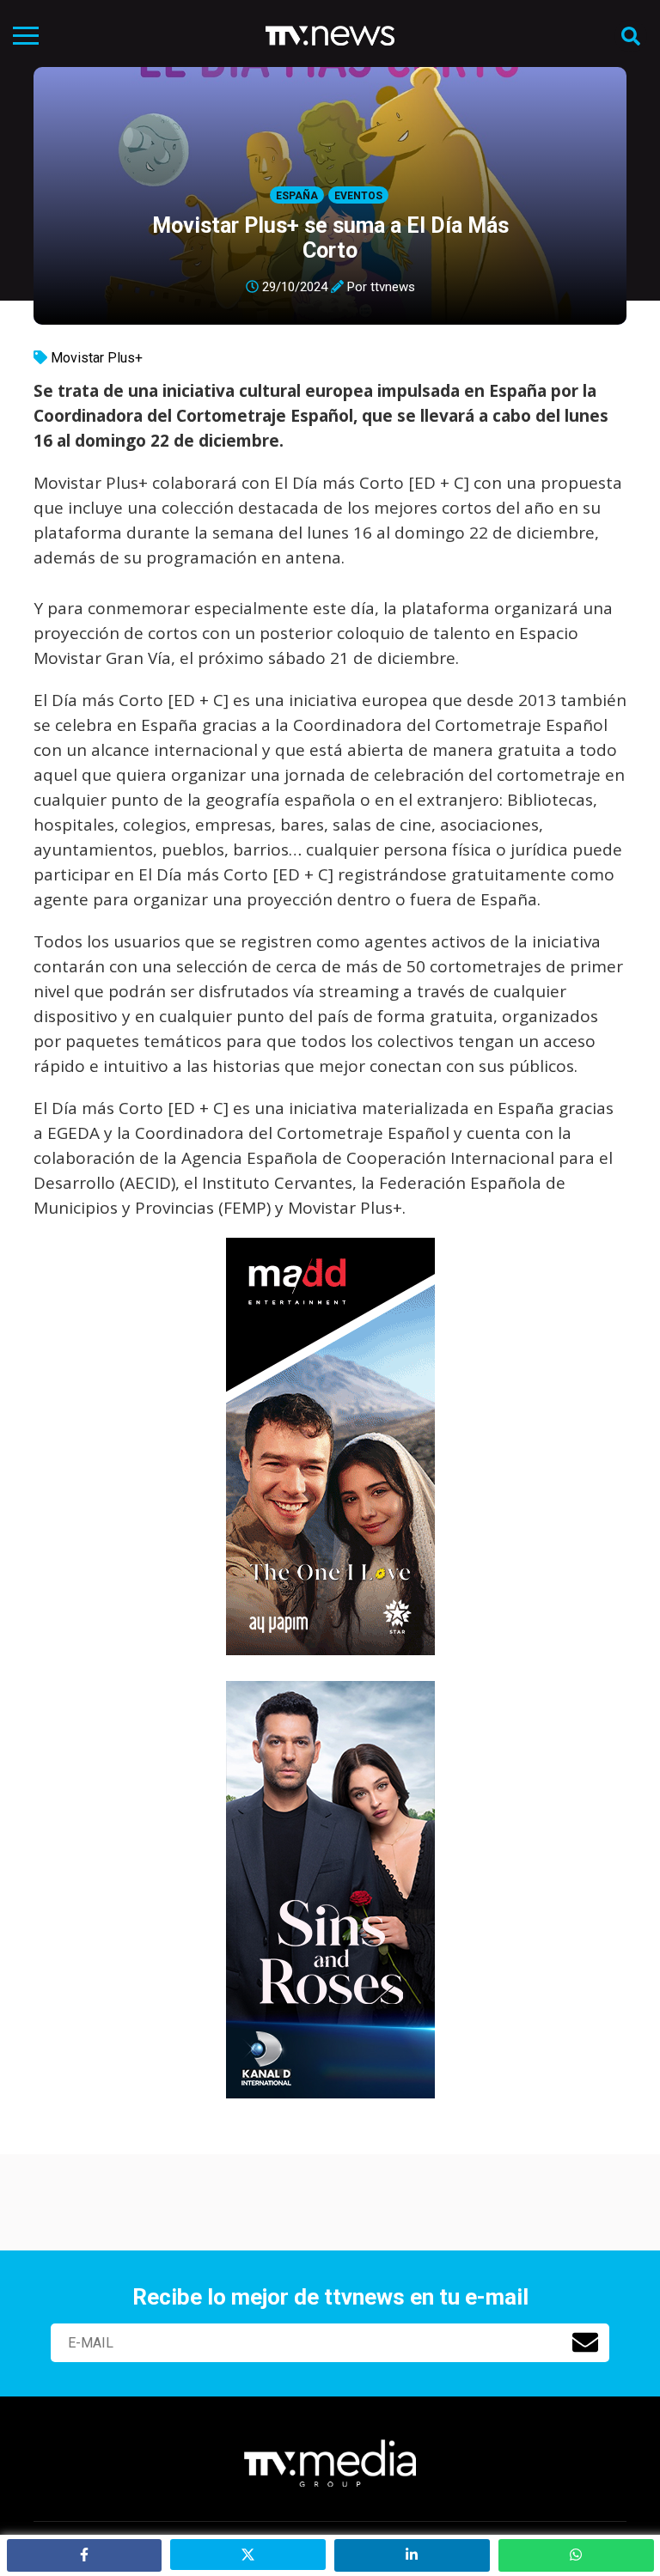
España (297, 196)
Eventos (358, 196)
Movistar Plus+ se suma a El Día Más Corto (330, 238)
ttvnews (393, 287)
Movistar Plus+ (97, 358)
